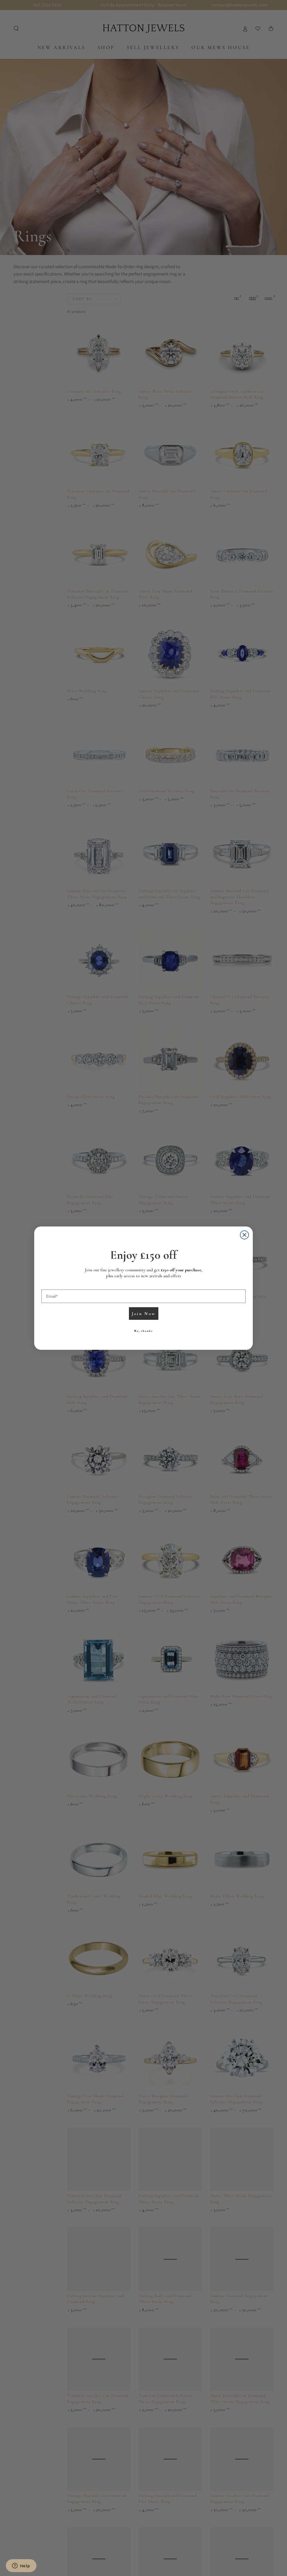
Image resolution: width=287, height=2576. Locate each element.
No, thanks (143, 1331)
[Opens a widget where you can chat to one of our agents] (21, 2566)
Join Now (144, 1314)
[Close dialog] (244, 1235)
